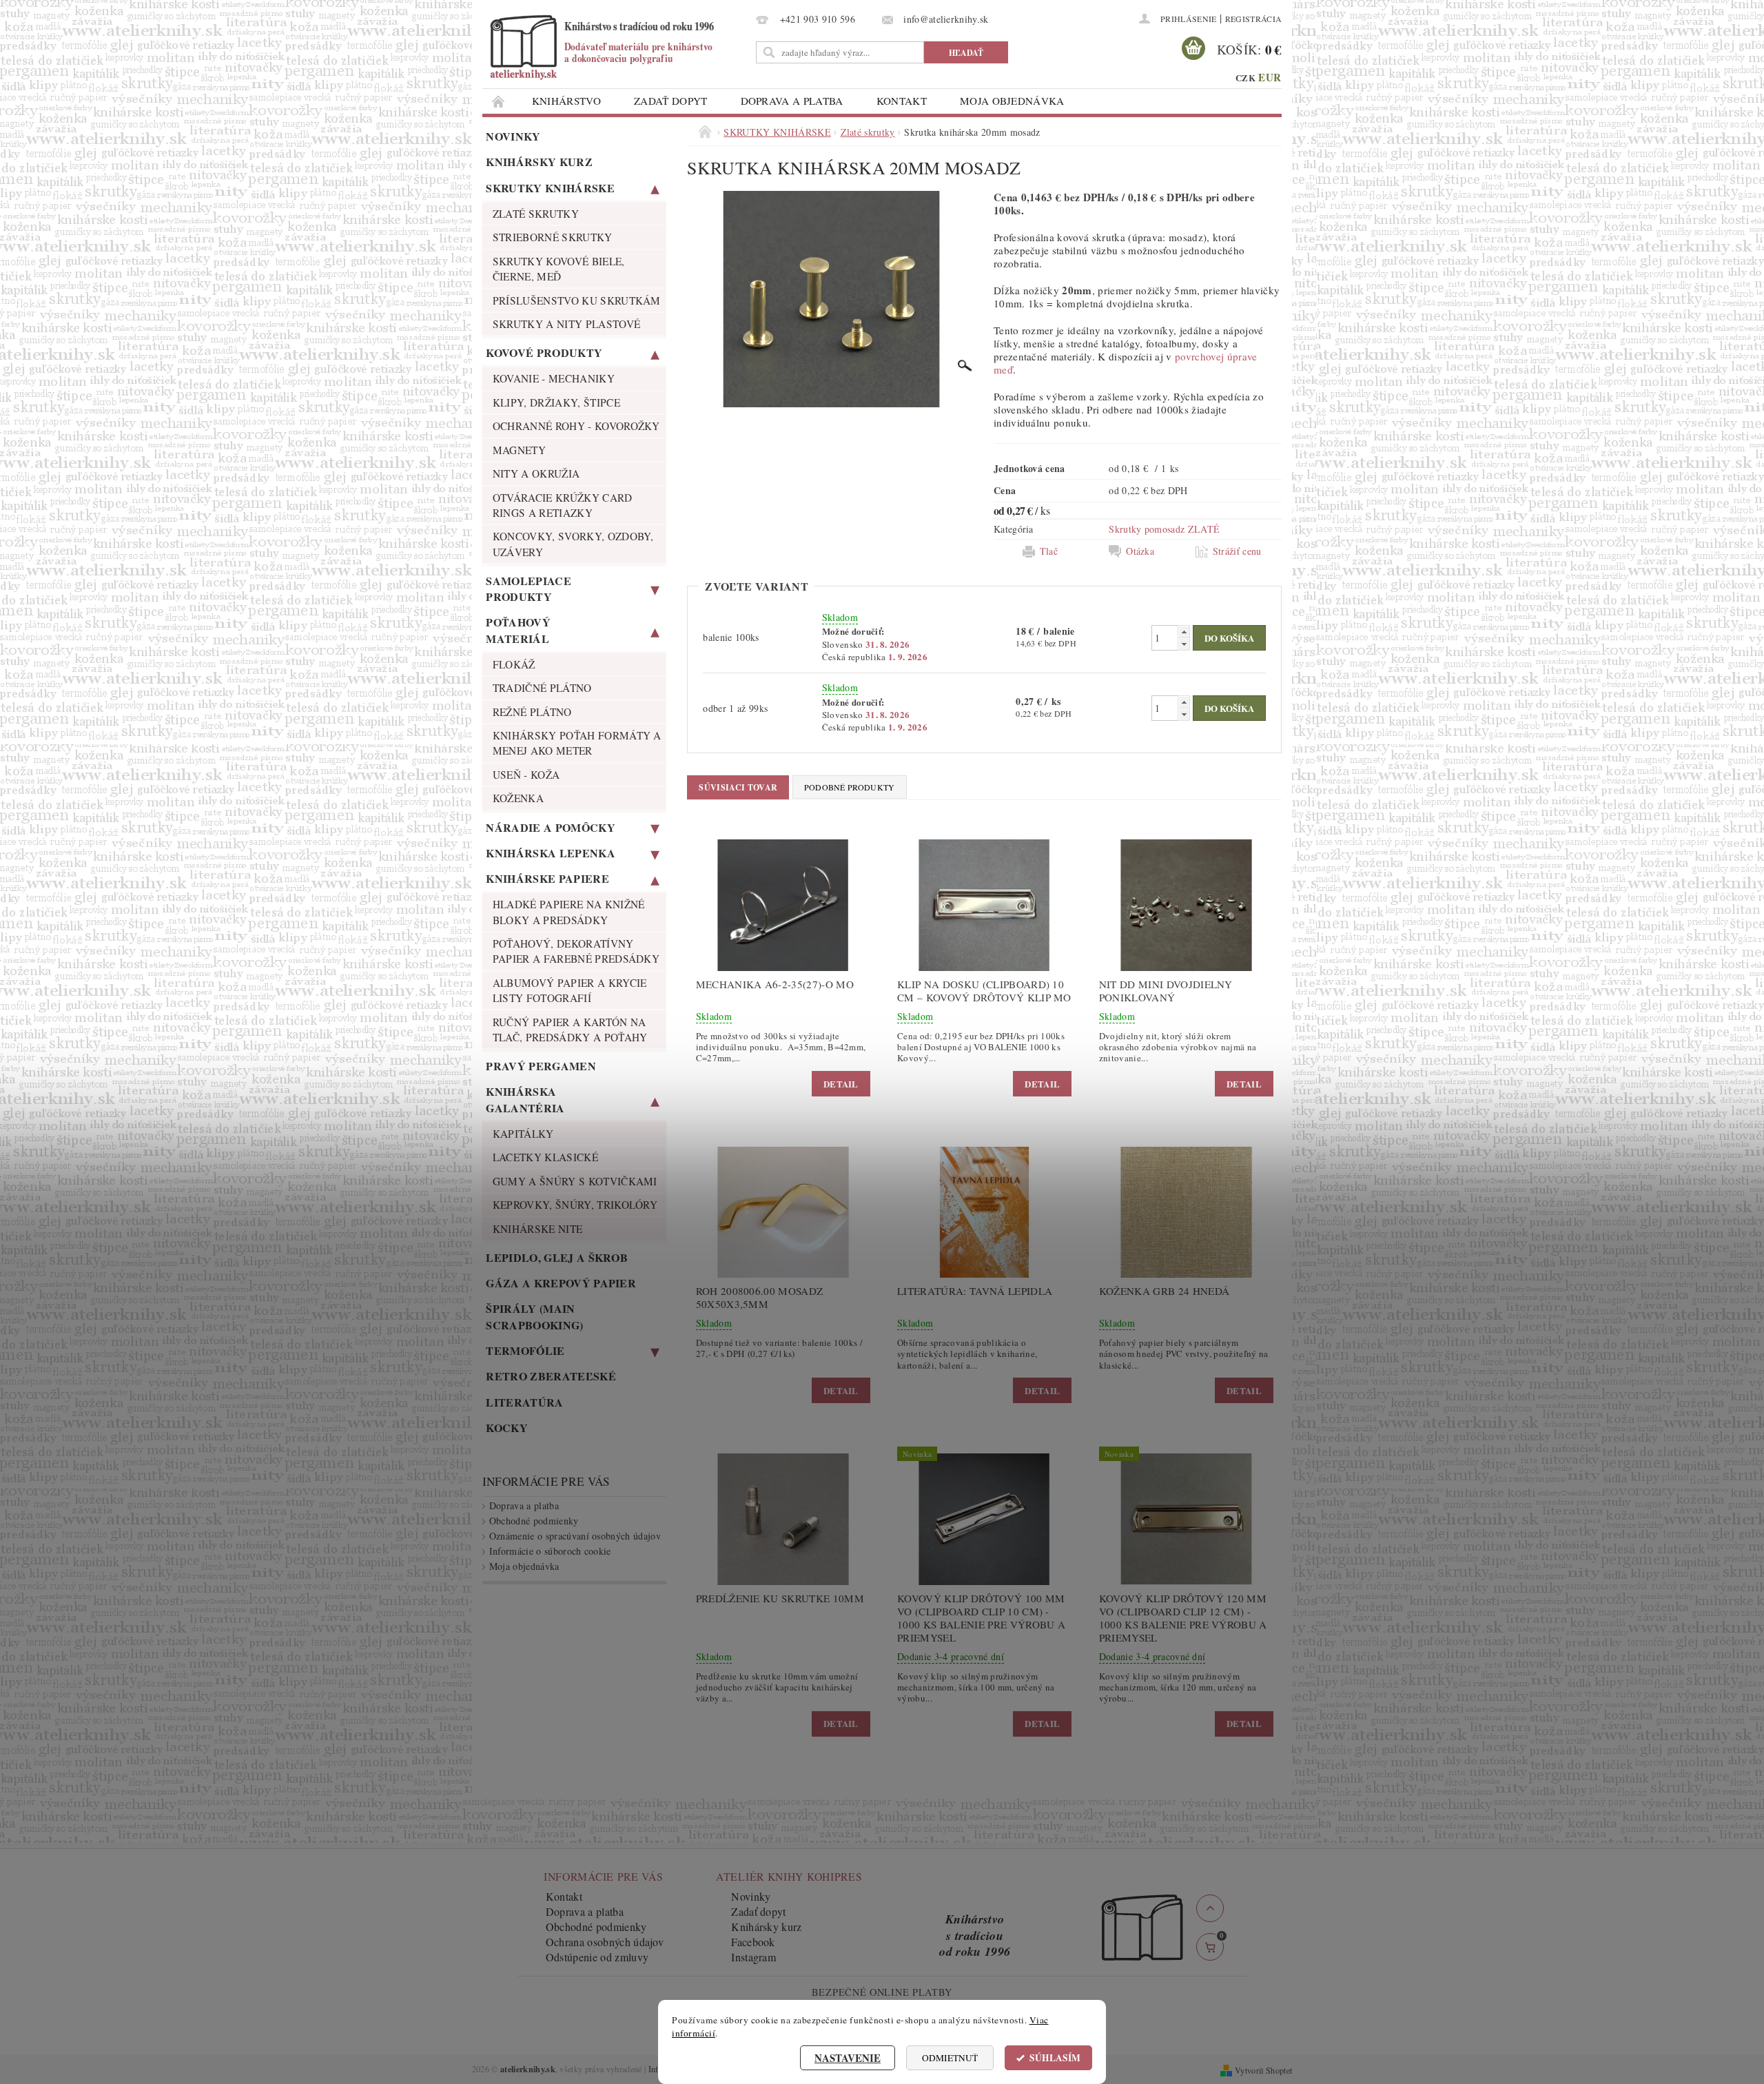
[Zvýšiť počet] (1184, 632)
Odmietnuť (950, 2058)
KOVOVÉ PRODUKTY (544, 353)
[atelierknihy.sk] (617, 47)
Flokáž (514, 664)
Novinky (513, 136)
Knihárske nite (537, 1229)
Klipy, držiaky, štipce (556, 402)
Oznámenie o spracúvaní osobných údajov (575, 1536)
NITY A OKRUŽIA (536, 473)
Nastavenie (848, 2058)
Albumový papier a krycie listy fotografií (570, 990)
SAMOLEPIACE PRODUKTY (529, 589)
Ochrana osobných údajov (605, 1942)
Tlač (1049, 551)
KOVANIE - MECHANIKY (554, 378)
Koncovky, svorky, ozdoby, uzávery (573, 544)
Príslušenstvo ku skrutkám (577, 300)
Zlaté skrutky (536, 214)
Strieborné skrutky (553, 237)
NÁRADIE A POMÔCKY (550, 827)
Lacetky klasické (545, 1157)
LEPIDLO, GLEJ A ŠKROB (557, 1257)
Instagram (753, 1957)
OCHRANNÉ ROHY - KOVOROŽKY (576, 426)
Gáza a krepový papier (561, 1283)
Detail (841, 1084)
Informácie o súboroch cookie (550, 1551)
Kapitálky (523, 1134)
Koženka (518, 798)
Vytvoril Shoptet (1263, 2070)
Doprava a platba (792, 101)
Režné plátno (532, 712)
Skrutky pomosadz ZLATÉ (1164, 529)
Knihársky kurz (539, 162)
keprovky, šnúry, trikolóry (575, 1205)
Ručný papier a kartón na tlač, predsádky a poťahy (570, 1030)
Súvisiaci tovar (738, 787)
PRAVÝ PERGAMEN (541, 1066)
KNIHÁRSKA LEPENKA (550, 853)
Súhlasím (1055, 2058)
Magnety (519, 450)
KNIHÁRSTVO (566, 101)
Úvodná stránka (499, 101)
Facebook (753, 1942)
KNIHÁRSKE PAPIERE (547, 878)
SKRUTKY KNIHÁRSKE (550, 188)
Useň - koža (526, 775)
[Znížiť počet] (1184, 644)
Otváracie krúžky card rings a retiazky (563, 505)
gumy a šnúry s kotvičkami (575, 1181)
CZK (1245, 78)
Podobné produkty (850, 787)
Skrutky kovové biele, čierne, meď (559, 269)
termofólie (525, 1350)
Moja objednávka (1012, 101)
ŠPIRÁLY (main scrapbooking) (534, 1316)
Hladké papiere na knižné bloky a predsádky (569, 912)
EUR (1270, 77)
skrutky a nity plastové (566, 324)
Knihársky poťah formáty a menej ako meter (577, 743)
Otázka (1140, 551)
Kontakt (902, 101)
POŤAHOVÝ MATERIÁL (518, 630)
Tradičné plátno (542, 688)
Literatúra (524, 1402)
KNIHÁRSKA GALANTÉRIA (525, 1099)
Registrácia (1254, 19)
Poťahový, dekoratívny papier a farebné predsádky (576, 951)
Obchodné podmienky (534, 1521)
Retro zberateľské (551, 1376)
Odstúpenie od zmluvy (597, 1957)
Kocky (507, 1428)
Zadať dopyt (671, 101)
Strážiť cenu (1237, 551)
